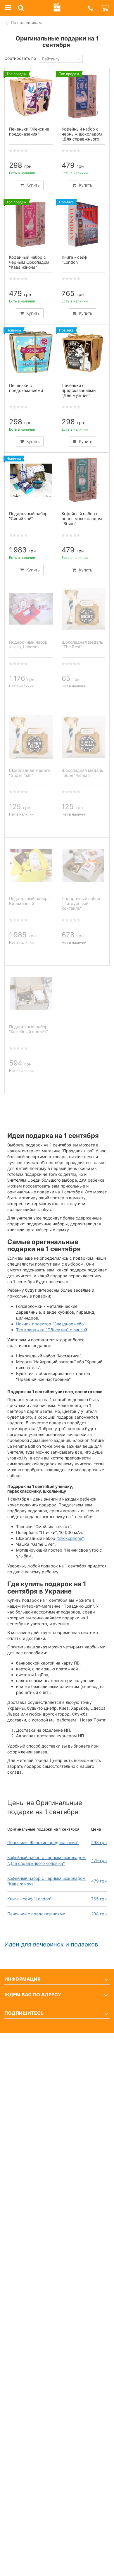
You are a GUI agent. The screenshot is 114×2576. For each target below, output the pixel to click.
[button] (90, 8)
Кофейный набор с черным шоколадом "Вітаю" (82, 519)
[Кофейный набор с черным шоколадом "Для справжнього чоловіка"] (83, 96)
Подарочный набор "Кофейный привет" (28, 1029)
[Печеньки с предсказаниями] (31, 352)
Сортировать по (20, 58)
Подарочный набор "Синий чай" (28, 516)
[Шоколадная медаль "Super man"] (31, 737)
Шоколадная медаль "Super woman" (82, 773)
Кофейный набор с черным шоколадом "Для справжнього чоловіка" (82, 136)
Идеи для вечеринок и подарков (51, 1944)
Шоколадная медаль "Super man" (30, 773)
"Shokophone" (70, 1538)
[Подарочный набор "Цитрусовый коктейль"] (83, 865)
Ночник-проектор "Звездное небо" (51, 1324)
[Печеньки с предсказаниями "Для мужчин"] (83, 352)
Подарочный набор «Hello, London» (28, 645)
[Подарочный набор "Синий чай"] (31, 481)
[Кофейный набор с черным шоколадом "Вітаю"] (83, 481)
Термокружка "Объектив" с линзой (52, 1330)
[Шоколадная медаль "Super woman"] (83, 737)
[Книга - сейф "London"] (83, 224)
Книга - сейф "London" (30, 1899)
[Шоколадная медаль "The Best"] (83, 609)
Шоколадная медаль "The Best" (82, 645)
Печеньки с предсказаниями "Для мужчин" (79, 390)
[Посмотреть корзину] (106, 8)
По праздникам (26, 22)
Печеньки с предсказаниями (36, 1914)
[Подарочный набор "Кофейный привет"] (31, 994)
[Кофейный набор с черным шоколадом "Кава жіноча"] (31, 224)
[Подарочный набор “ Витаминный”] (31, 865)
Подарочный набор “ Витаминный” (30, 901)
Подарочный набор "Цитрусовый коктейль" (81, 903)
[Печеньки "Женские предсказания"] (31, 96)
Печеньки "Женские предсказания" (43, 1842)
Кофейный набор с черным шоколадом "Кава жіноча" (29, 262)
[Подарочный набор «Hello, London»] (31, 609)
